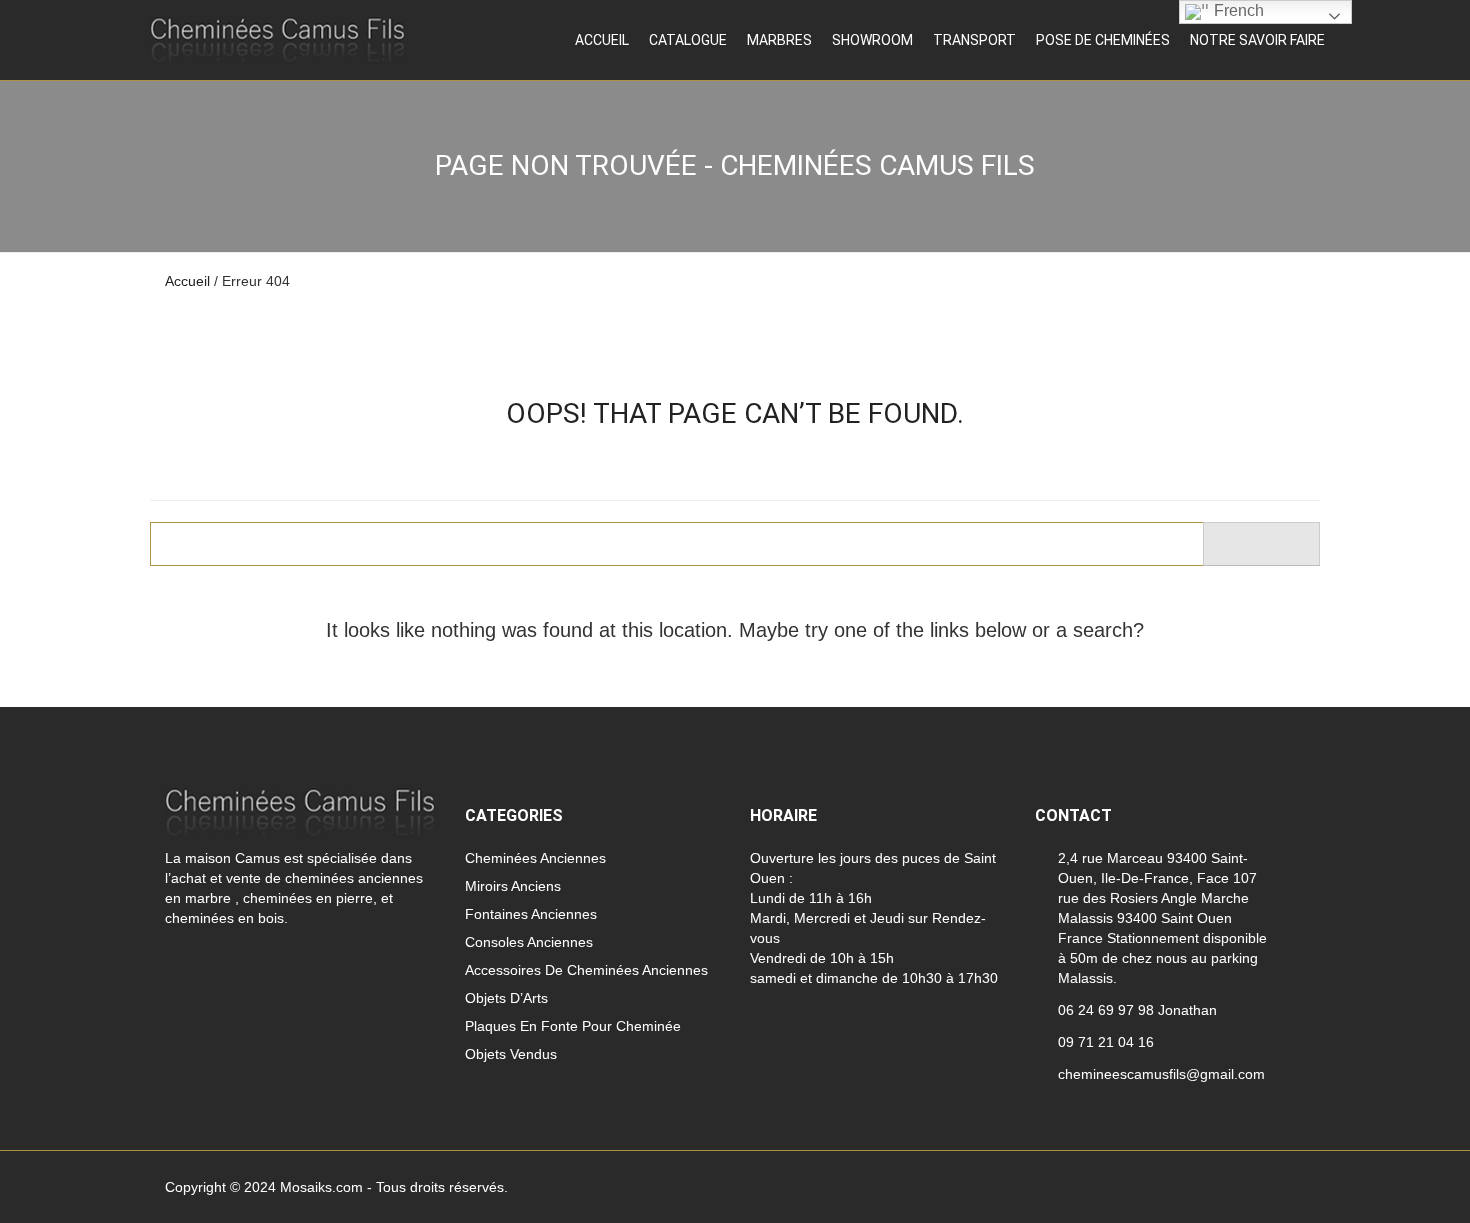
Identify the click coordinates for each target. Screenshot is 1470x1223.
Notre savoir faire (1257, 40)
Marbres (779, 40)
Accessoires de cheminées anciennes (586, 970)
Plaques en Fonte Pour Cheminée (573, 1026)
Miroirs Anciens (513, 886)
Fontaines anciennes (531, 914)
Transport (974, 40)
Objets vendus (511, 1054)
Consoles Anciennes (529, 942)
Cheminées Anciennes (535, 858)
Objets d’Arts (506, 998)
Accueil (602, 40)
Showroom (872, 40)
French (1237, 10)
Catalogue (688, 40)
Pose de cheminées (1103, 40)
